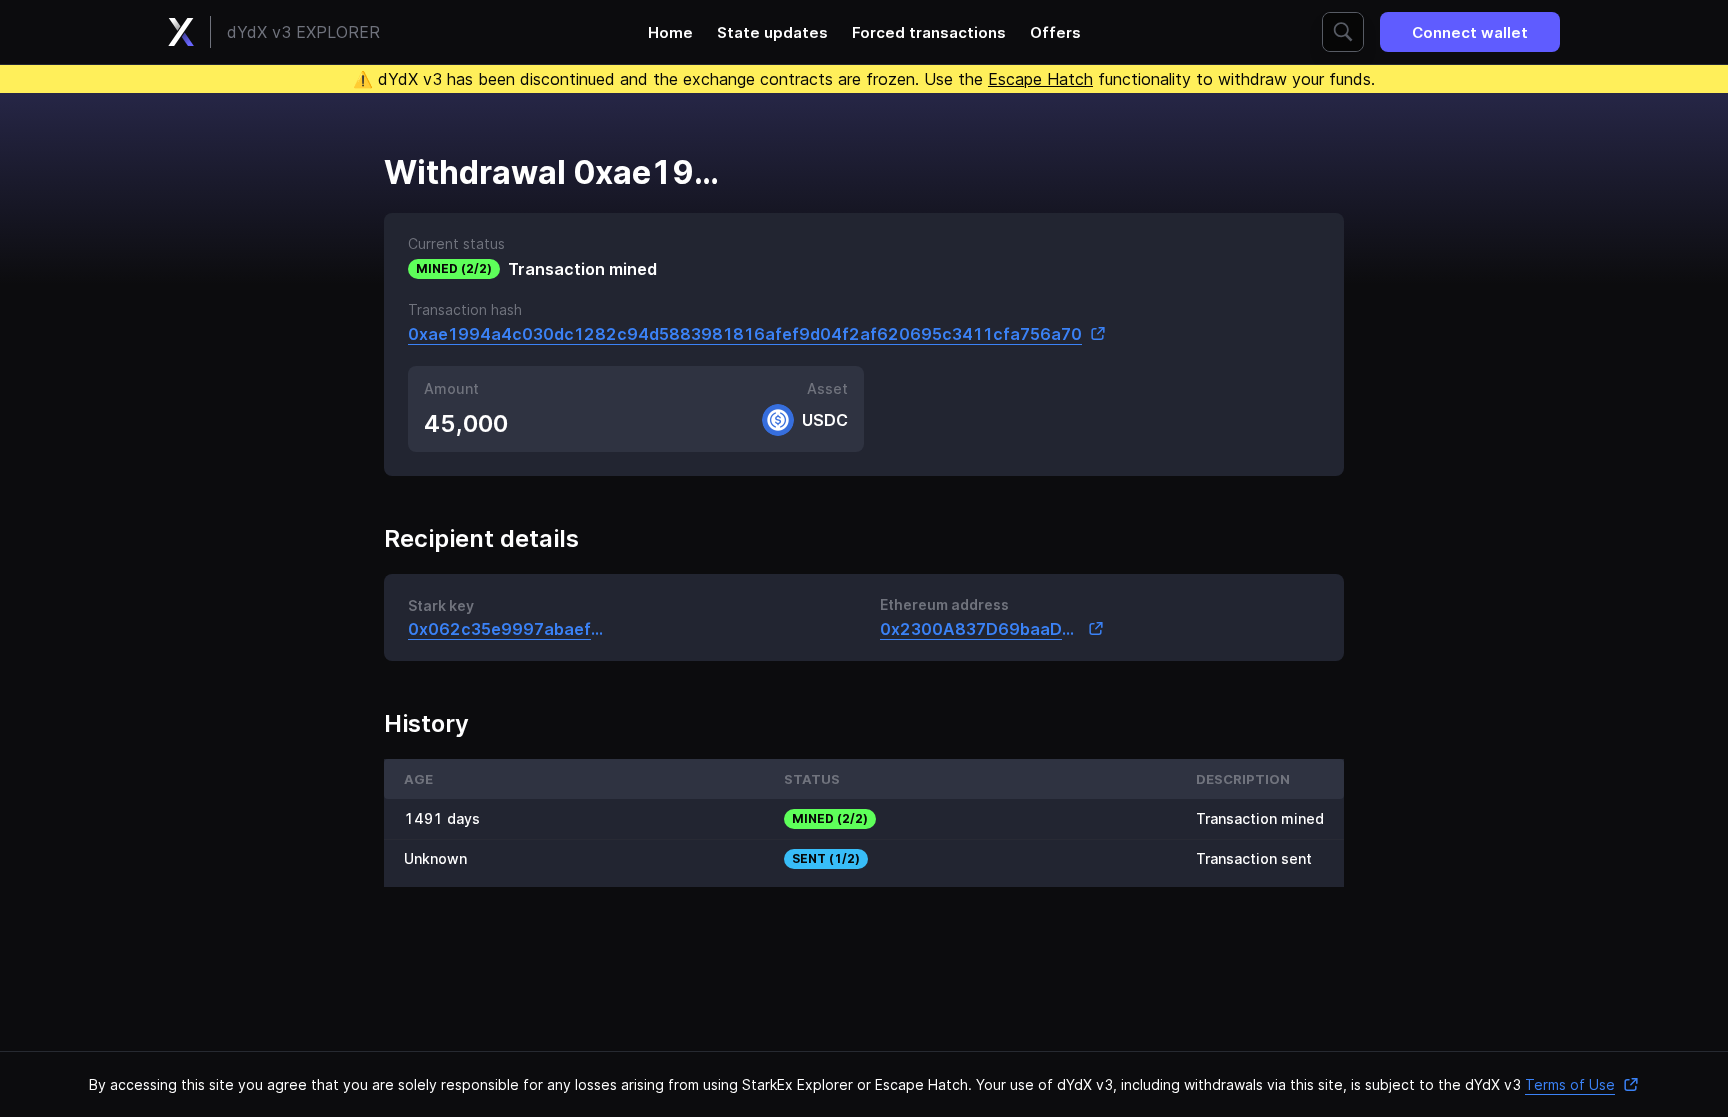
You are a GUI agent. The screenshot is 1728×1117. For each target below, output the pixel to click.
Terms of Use (1570, 1084)
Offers (1055, 32)
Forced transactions (929, 32)
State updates (772, 32)
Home (670, 32)
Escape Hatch (1040, 79)
